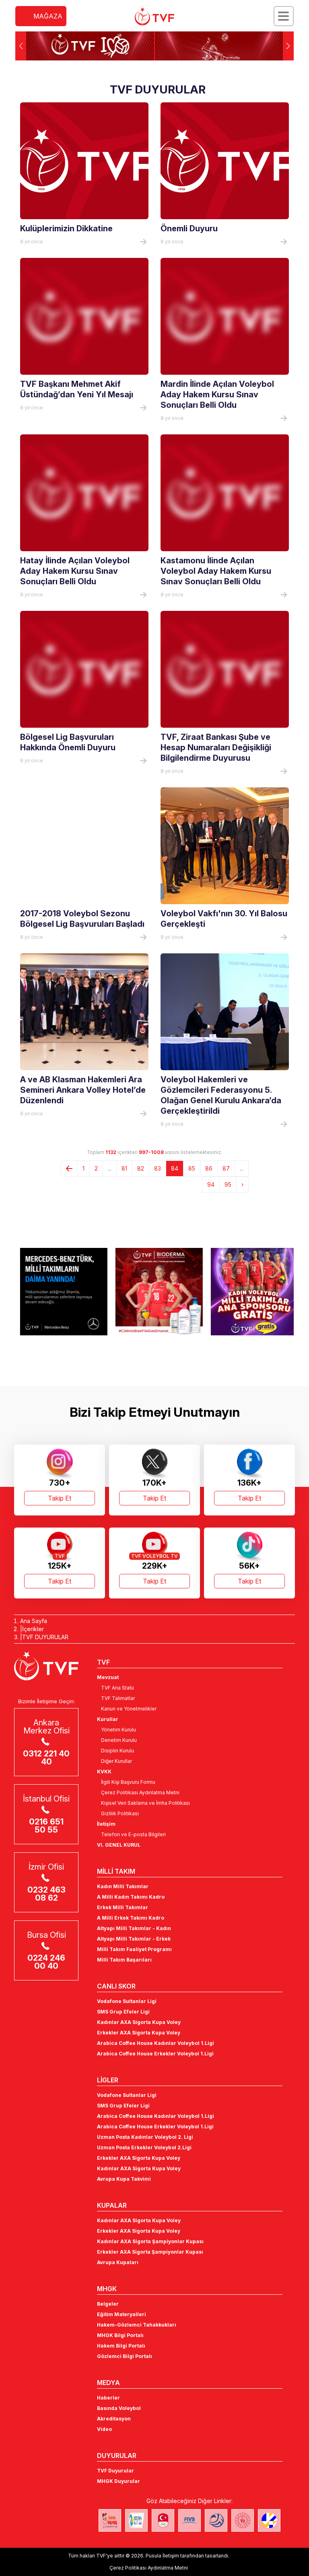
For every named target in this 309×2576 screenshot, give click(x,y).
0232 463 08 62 (46, 1894)
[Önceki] (69, 1169)
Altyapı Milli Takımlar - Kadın (134, 1928)
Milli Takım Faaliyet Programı (134, 1949)
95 (228, 1184)
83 (158, 1168)
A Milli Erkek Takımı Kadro (131, 1918)
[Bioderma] (154, 1291)
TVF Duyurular (115, 2471)
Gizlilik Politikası (120, 1813)
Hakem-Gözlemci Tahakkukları (137, 2325)
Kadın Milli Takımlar (123, 1886)
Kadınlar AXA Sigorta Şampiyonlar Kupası (150, 2241)
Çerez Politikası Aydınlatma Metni (140, 1792)
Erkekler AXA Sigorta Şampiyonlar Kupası (150, 2252)
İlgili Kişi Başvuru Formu (128, 1782)
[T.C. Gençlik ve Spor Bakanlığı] (243, 2520)
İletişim (106, 1824)
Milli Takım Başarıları (124, 1960)
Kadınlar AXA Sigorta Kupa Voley (139, 2022)
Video (104, 2429)
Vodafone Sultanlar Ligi (127, 2001)
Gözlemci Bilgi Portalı (125, 2356)
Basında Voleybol (119, 2408)
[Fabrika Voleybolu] (110, 2520)
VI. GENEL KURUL (119, 1845)
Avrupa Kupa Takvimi (124, 2179)
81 (124, 1168)
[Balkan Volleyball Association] (216, 2520)
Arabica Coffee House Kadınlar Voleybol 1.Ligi (156, 2043)
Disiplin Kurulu (117, 1751)
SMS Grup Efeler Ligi (123, 2012)
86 (209, 1168)
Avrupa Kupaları (118, 2262)
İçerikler (33, 1629)
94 (211, 1184)
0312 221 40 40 (46, 1758)
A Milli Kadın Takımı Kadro (131, 1897)
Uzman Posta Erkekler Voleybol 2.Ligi (144, 2147)
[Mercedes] (59, 1291)
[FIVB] (190, 2520)
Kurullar (108, 1719)
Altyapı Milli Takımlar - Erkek (134, 1939)
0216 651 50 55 (46, 1826)
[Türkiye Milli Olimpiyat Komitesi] (163, 2520)
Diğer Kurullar (116, 1761)
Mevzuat (108, 1677)
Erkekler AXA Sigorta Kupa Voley (139, 2033)
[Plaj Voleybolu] (136, 2520)
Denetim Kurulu (119, 1740)
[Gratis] (250, 1291)
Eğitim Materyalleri (122, 2314)
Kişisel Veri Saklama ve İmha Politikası (145, 1803)
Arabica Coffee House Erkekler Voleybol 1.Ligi (155, 2054)
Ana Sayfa (34, 1621)
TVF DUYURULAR (45, 1637)
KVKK (104, 1772)
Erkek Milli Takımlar (123, 1907)
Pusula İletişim (162, 2556)
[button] (288, 46)
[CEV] (269, 2520)
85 (192, 1168)
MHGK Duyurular (118, 2481)
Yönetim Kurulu (118, 1730)
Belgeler (108, 2304)
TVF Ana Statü (117, 1688)
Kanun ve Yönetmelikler (129, 1709)
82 (141, 1168)
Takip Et (60, 1498)
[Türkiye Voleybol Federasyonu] (154, 17)
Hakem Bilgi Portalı (121, 2346)
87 (226, 1168)
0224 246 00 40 (46, 1962)
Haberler (108, 2398)
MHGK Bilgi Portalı (120, 2335)
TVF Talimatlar (118, 1698)
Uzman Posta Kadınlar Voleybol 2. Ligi (145, 2137)
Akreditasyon (114, 2419)
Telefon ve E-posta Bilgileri (133, 1834)
